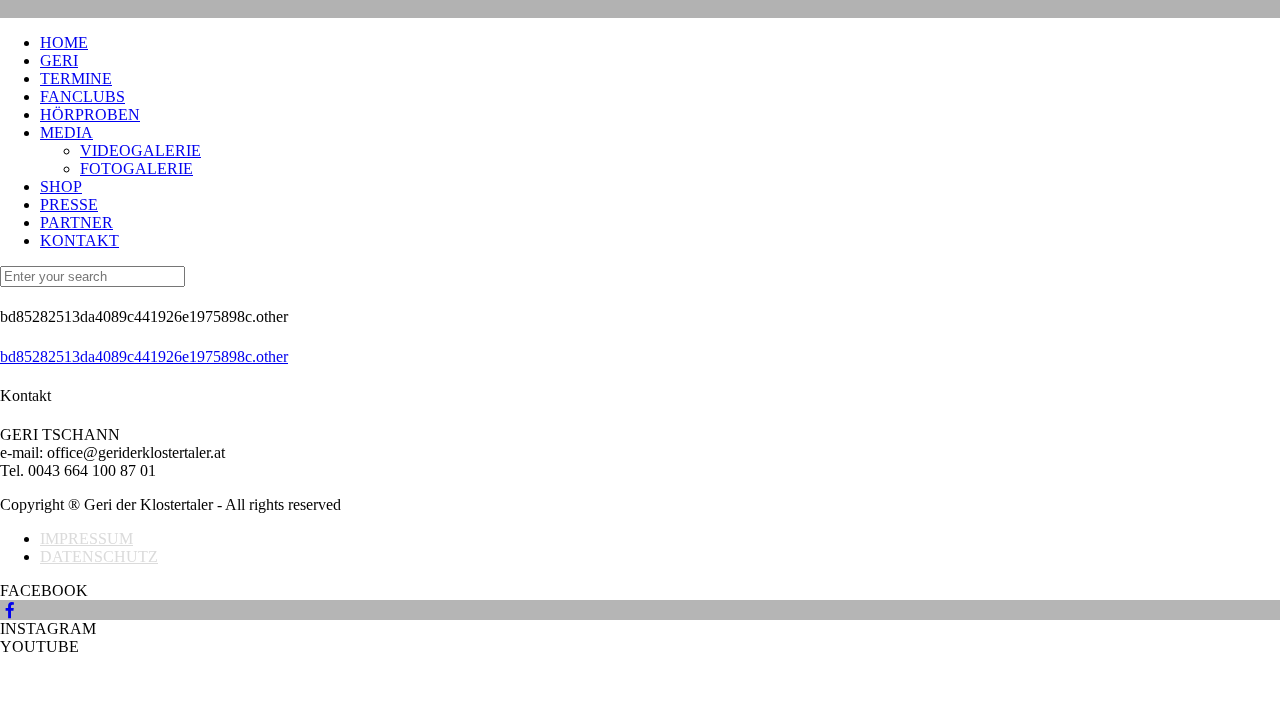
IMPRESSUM (86, 538)
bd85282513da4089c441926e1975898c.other (144, 356)
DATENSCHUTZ (99, 556)
